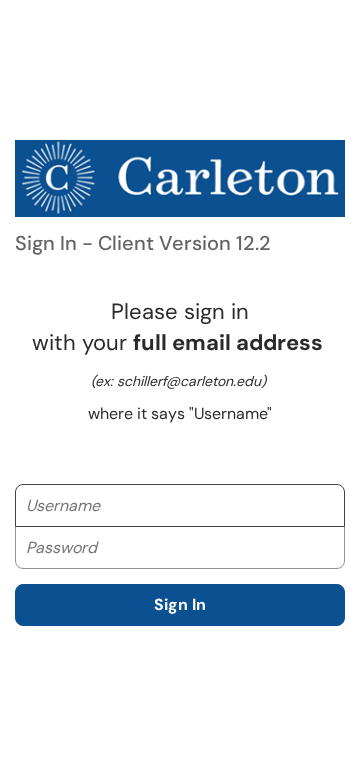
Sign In (180, 604)
